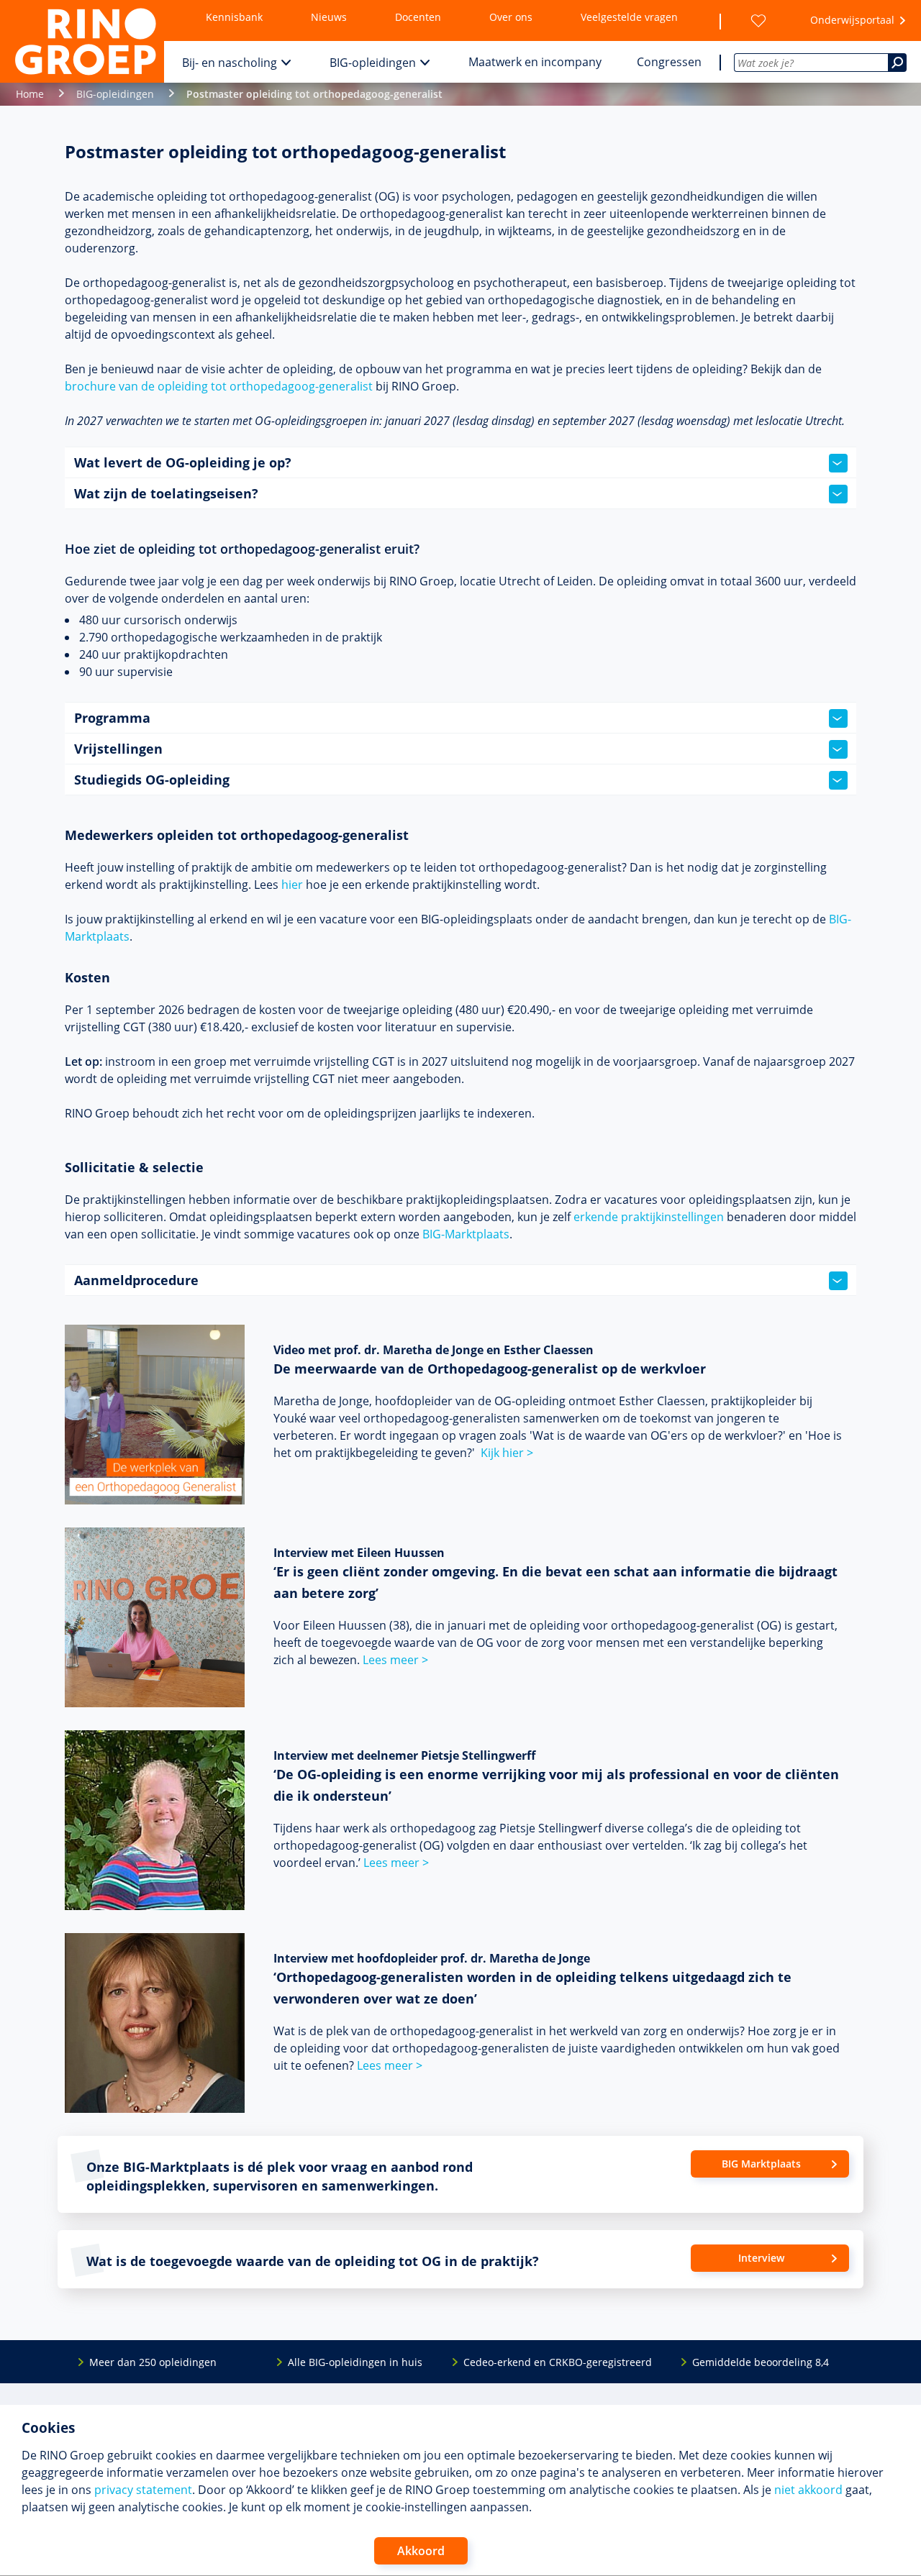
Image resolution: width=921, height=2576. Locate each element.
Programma (112, 718)
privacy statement (143, 2490)
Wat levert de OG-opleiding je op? (183, 462)
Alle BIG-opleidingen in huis (355, 2362)
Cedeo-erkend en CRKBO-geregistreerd (558, 2362)
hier (292, 885)
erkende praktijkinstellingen (649, 1217)
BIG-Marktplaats (466, 1234)
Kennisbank (234, 17)
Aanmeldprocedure (136, 1280)
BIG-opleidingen (373, 63)
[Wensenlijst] (758, 21)
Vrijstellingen (118, 749)
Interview (761, 2258)
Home (30, 94)
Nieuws (329, 17)
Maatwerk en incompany (535, 62)
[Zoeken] (897, 63)
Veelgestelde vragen (629, 17)
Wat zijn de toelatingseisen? (166, 493)
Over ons (511, 17)
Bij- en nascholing (230, 63)
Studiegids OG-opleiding (152, 780)
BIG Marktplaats (761, 2164)
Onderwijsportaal (852, 20)
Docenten (418, 17)
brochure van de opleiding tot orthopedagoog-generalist (219, 386)
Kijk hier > (507, 1453)
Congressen (669, 62)
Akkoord (421, 2551)
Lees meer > (395, 1660)
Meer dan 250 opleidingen (153, 2362)
